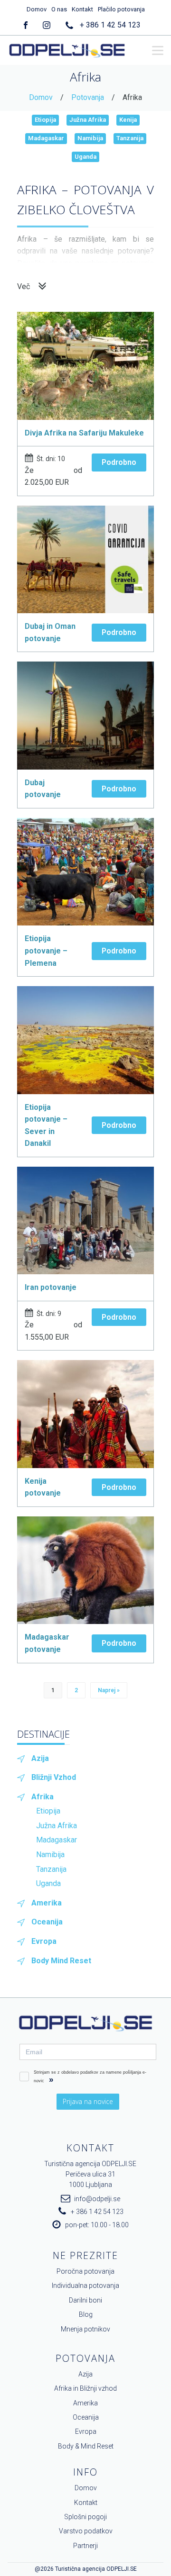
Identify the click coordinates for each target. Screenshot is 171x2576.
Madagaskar (46, 138)
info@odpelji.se (97, 2199)
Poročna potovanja (85, 2271)
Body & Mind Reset (86, 2446)
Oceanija (47, 1922)
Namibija (90, 138)
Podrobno (119, 462)
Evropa (44, 1941)
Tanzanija (130, 138)
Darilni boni (85, 2300)
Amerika (47, 1903)
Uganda (85, 157)
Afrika (43, 1797)
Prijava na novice (88, 2101)
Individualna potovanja (85, 2286)
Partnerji (85, 2546)
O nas (59, 9)
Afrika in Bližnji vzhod (85, 2388)
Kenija (128, 120)
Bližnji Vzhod (54, 1777)
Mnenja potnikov (85, 2329)
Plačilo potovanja (121, 9)
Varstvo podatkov (86, 2531)
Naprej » (109, 1690)
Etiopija (45, 120)
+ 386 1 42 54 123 (110, 25)
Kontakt (82, 9)
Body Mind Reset (61, 1961)
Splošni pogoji (85, 2517)
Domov (37, 9)
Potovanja (88, 97)
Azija (40, 1758)
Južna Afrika (88, 120)
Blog (86, 2314)
